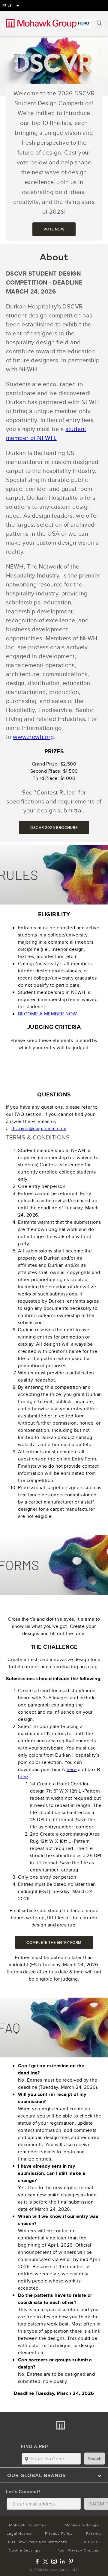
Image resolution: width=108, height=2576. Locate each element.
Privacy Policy (59, 2533)
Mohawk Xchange (82, 2525)
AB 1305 (91, 2542)
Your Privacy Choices (79, 2550)
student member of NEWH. (46, 433)
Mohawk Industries (28, 2525)
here (72, 1769)
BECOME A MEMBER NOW (48, 1014)
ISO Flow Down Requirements (37, 2542)
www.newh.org (33, 737)
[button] (54, 2475)
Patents (94, 2533)
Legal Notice (19, 2533)
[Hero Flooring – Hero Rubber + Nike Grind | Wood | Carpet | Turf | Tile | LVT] (84, 24)
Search (95, 2459)
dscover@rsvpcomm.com (39, 1129)
